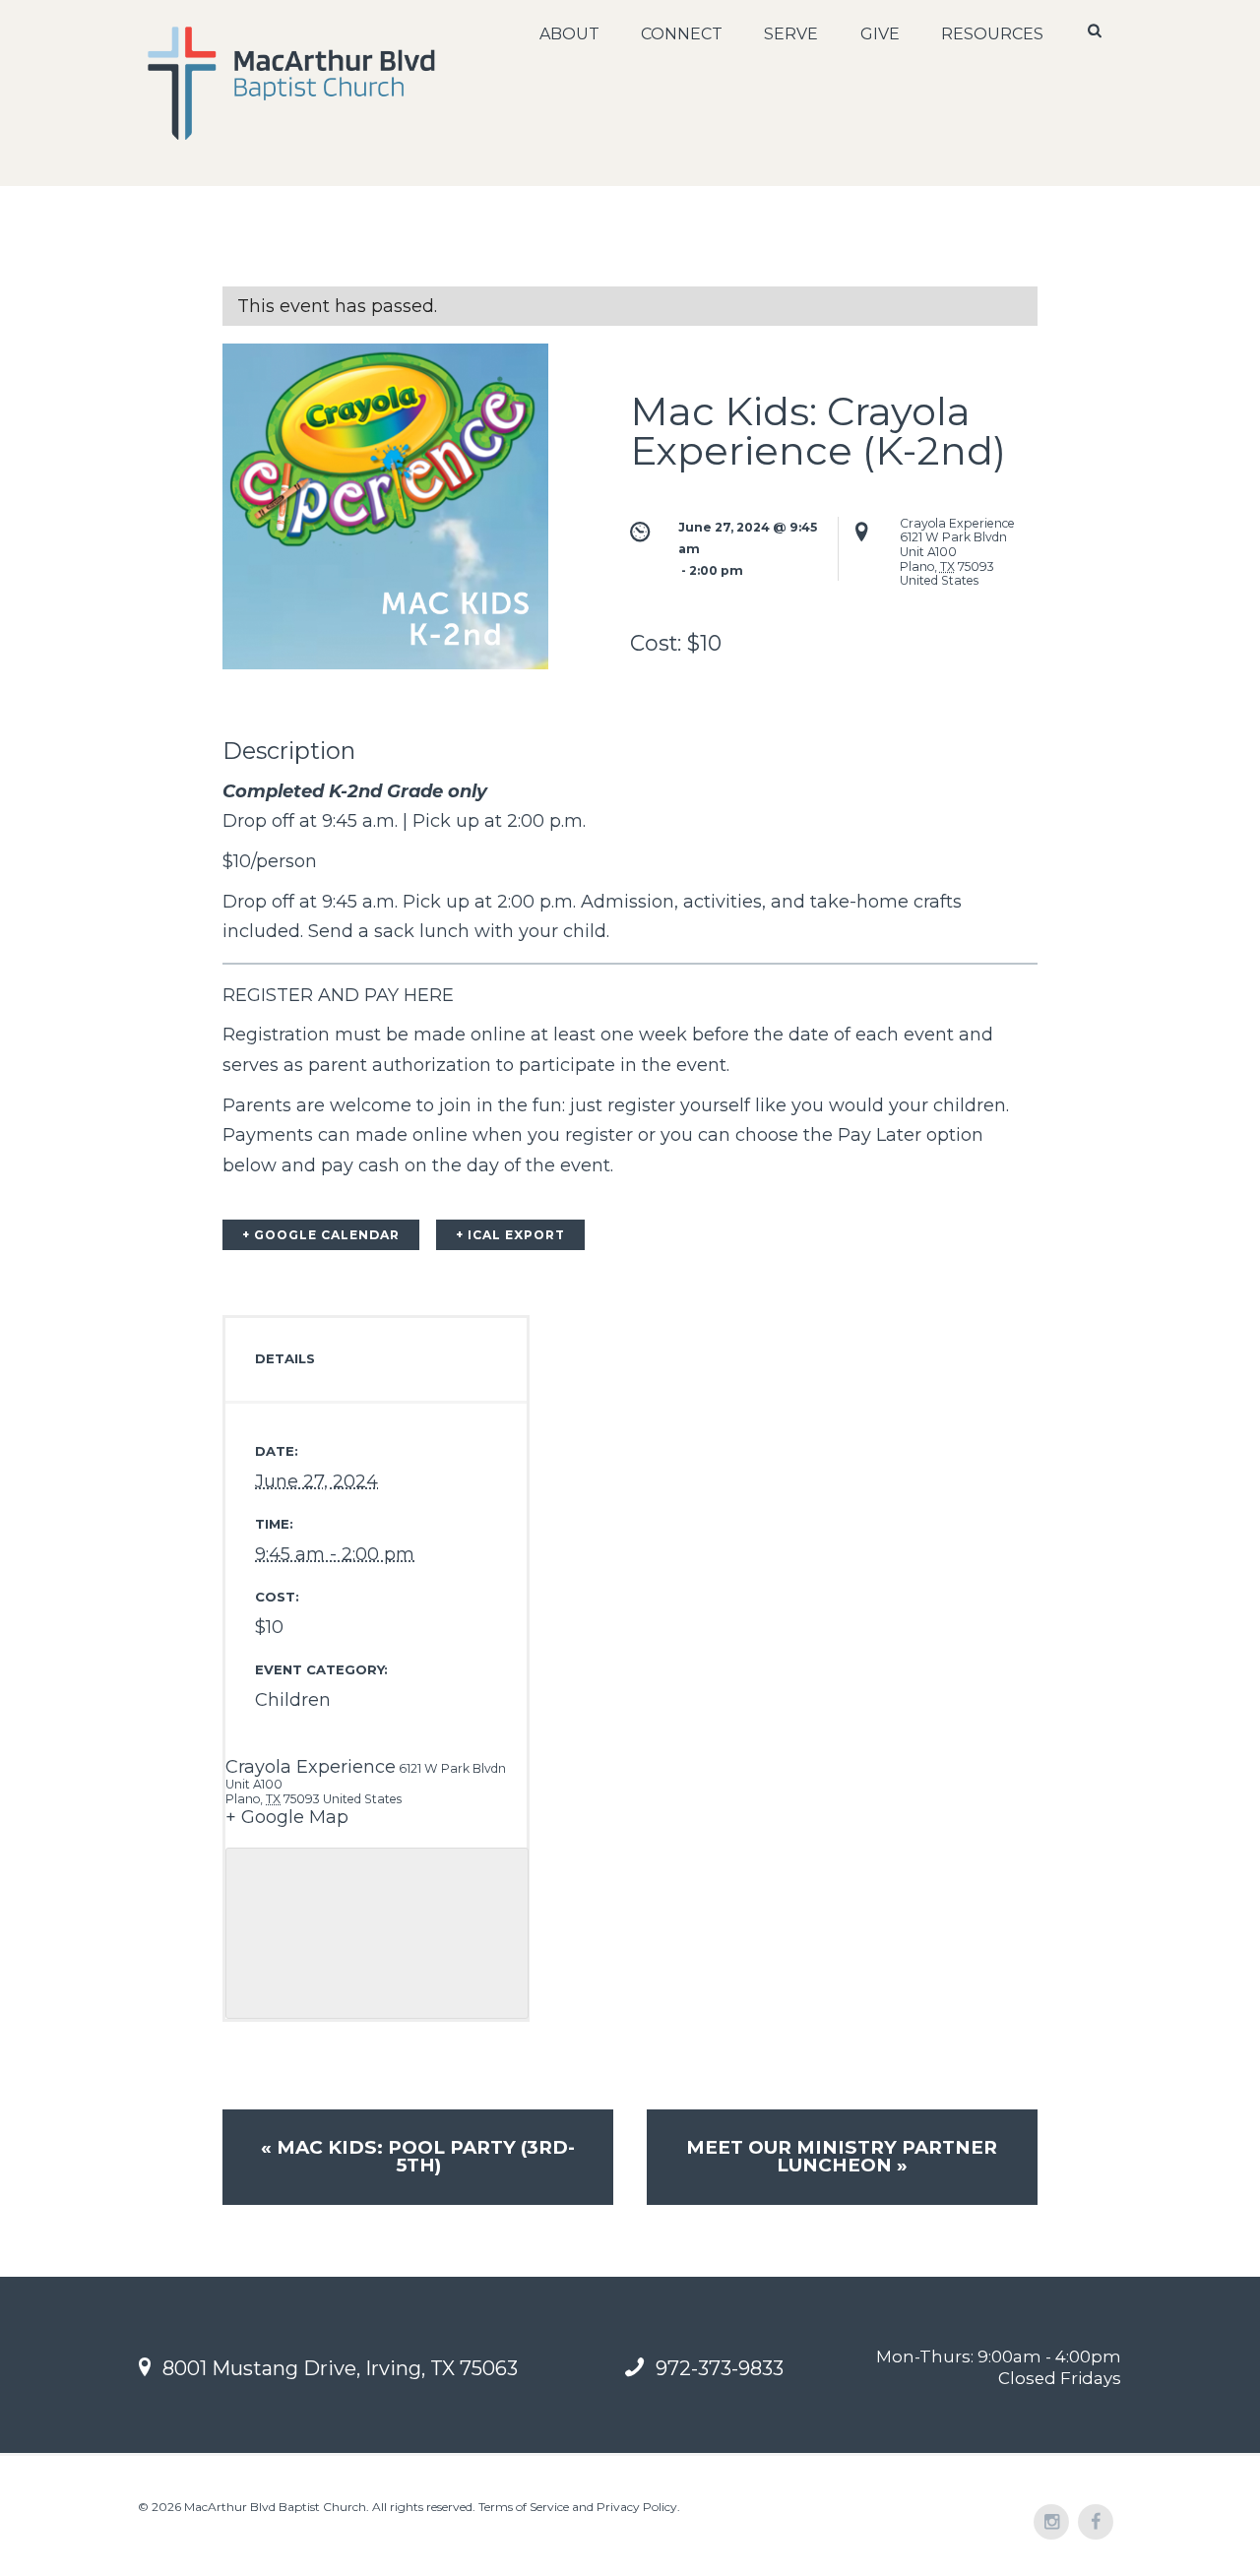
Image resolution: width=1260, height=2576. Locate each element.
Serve (791, 34)
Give (880, 34)
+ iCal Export (510, 1235)
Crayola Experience (311, 1767)
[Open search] (1097, 31)
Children (293, 1700)
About (569, 34)
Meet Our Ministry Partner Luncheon (842, 2157)
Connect (682, 34)
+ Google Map (287, 1817)
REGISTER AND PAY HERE (338, 995)
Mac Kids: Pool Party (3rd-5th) (418, 2157)
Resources (992, 34)
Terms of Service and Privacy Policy (578, 2507)
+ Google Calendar (321, 1235)
